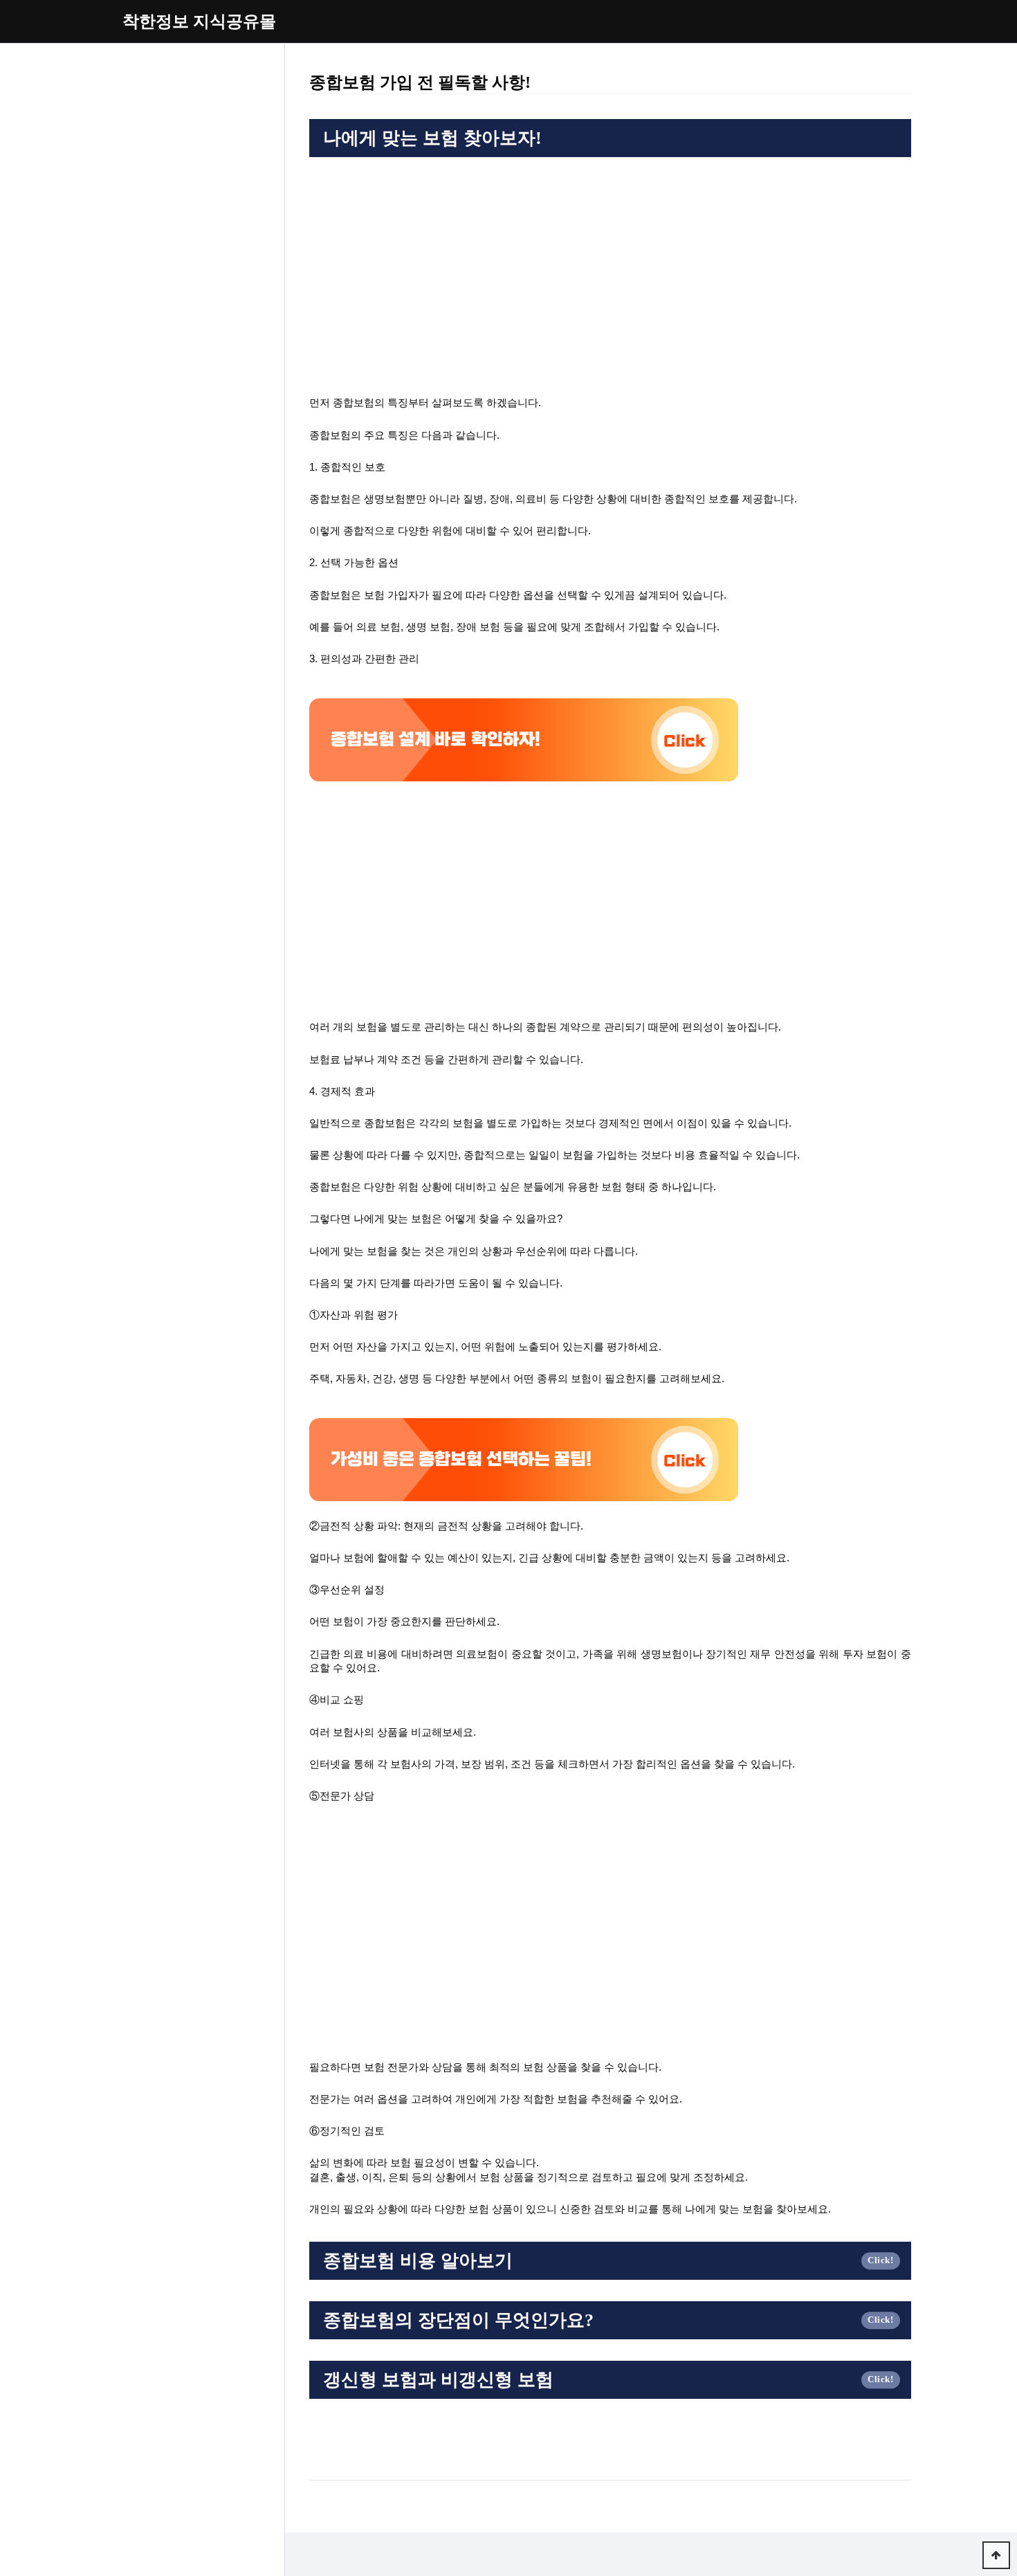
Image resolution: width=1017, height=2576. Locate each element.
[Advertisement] (610, 268)
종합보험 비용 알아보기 (418, 2261)
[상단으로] (996, 2555)
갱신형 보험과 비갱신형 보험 (438, 2380)
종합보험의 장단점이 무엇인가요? (458, 2320)
